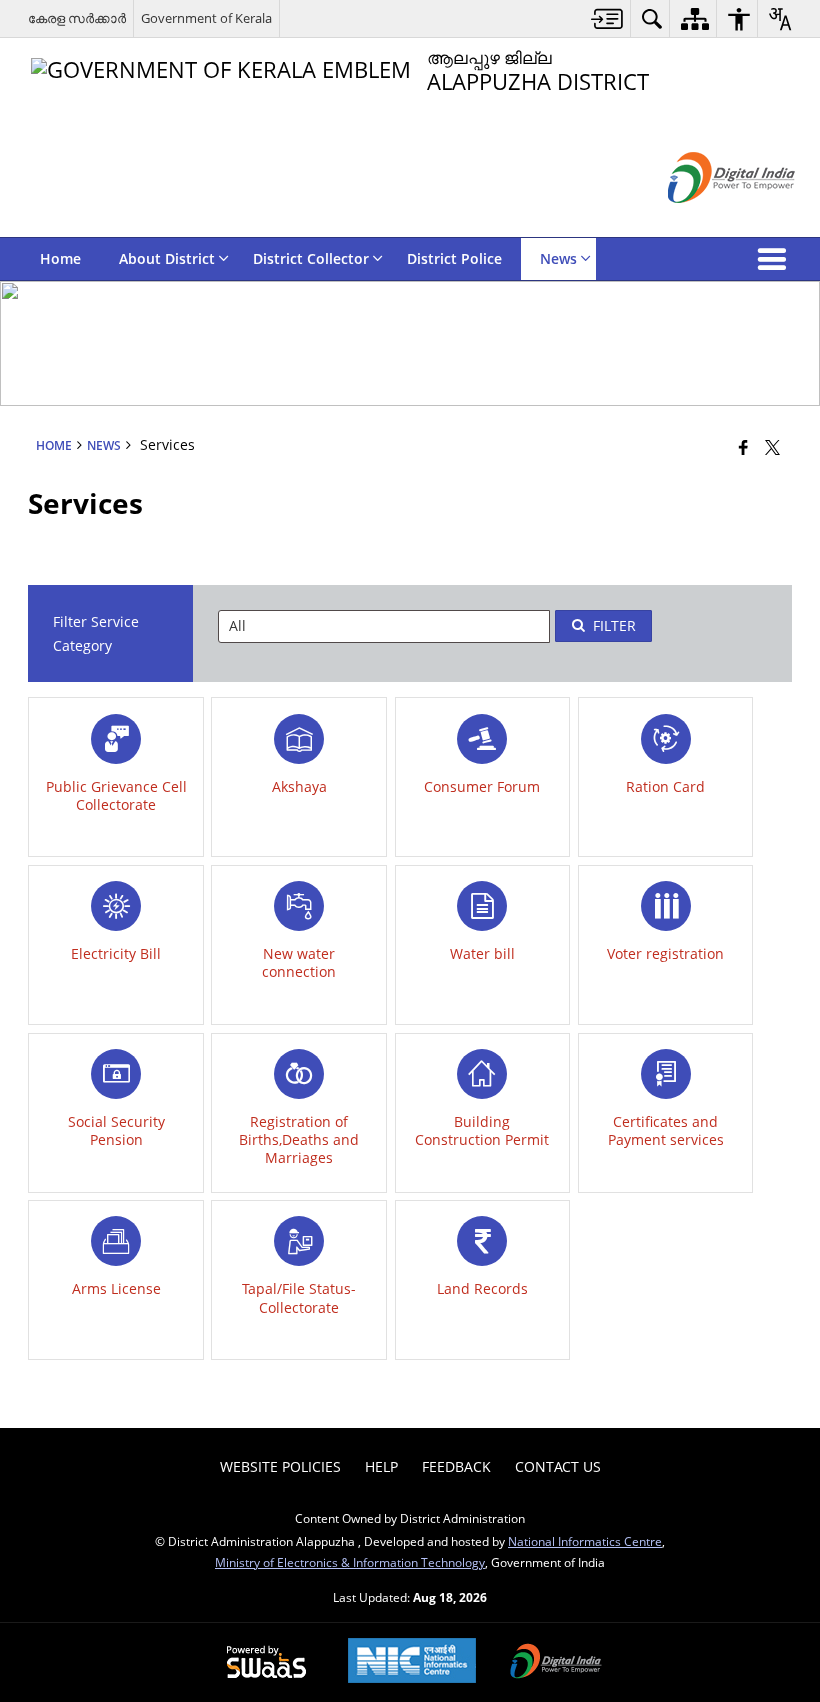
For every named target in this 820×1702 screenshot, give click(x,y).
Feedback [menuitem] (456, 1466)
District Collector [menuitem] (311, 258)
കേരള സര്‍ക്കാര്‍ (77, 18)
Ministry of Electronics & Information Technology (350, 1562)
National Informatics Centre (585, 1541)
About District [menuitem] (167, 258)
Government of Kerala (206, 18)
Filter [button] (614, 625)
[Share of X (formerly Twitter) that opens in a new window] (772, 446)
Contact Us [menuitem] (558, 1466)
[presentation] (384, 626)
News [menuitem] (558, 258)
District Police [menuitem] (454, 258)
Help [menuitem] (381, 1466)
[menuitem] (607, 18)
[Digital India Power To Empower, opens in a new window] (556, 1663)
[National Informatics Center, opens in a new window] (412, 1662)
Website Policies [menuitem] (280, 1466)
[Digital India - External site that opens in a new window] (706, 219)
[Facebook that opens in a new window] (743, 446)
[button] (776, 259)
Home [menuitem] (60, 258)
